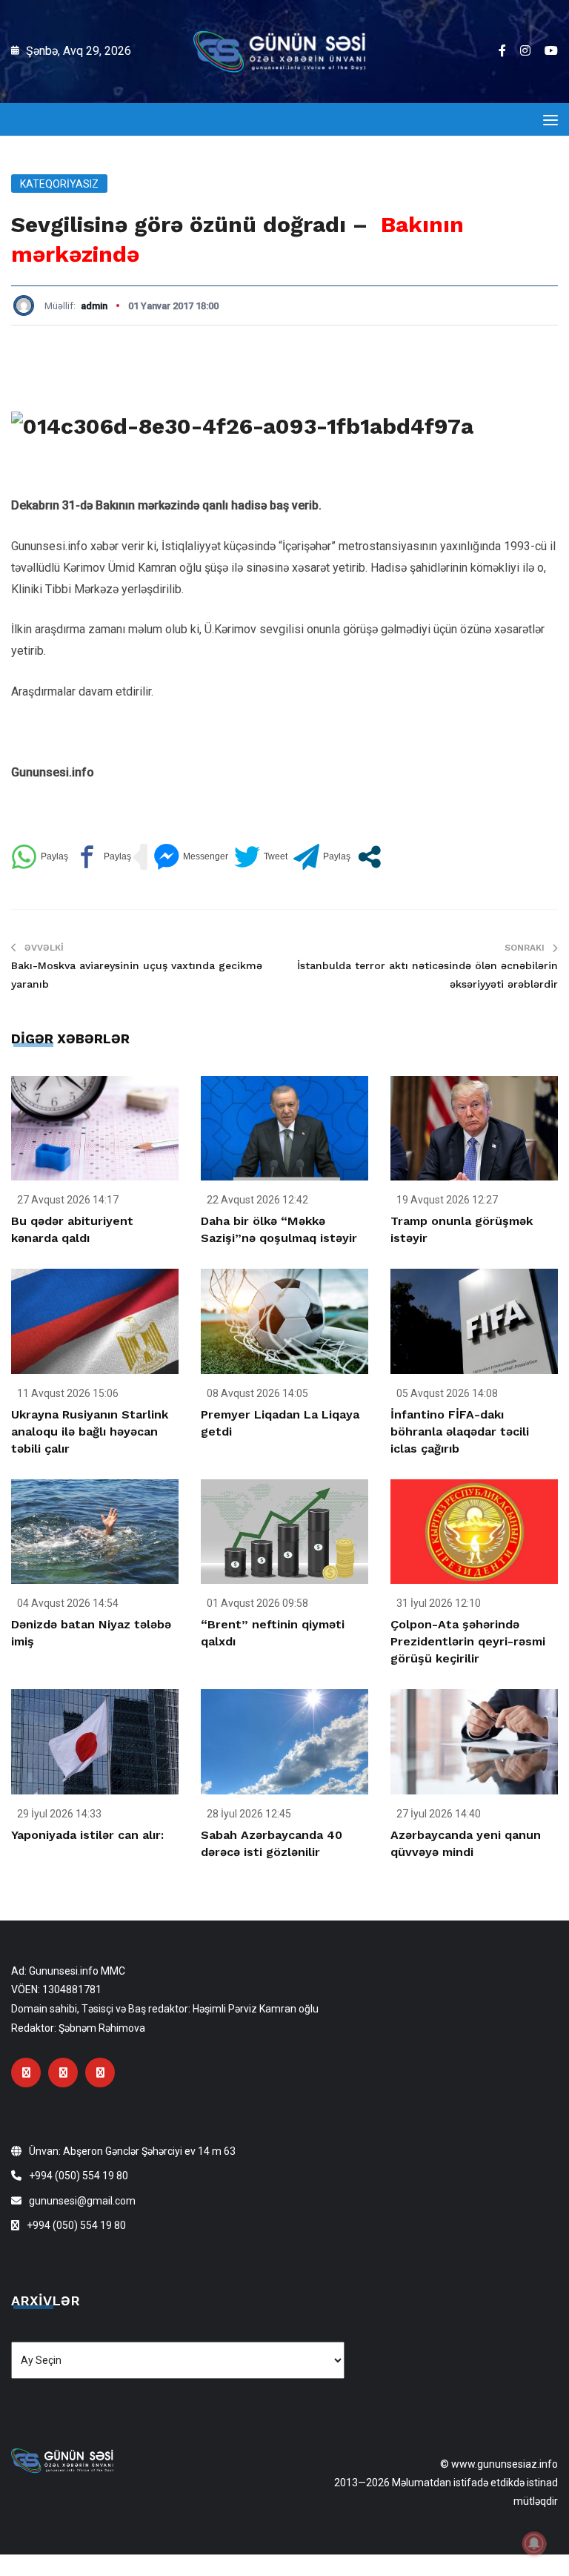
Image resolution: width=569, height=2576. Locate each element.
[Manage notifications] (534, 2543)
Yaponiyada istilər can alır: (87, 1835)
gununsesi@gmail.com (82, 2201)
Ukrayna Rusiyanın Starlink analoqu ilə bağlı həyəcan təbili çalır (90, 1431)
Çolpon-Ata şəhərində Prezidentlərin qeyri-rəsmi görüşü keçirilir (468, 1641)
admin (94, 306)
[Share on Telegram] (322, 857)
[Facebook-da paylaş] (103, 857)
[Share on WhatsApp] (40, 857)
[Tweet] (261, 857)
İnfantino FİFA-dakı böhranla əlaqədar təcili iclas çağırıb (460, 1431)
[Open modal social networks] (369, 857)
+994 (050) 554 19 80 (79, 2176)
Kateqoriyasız (59, 184)
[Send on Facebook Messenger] (191, 857)
